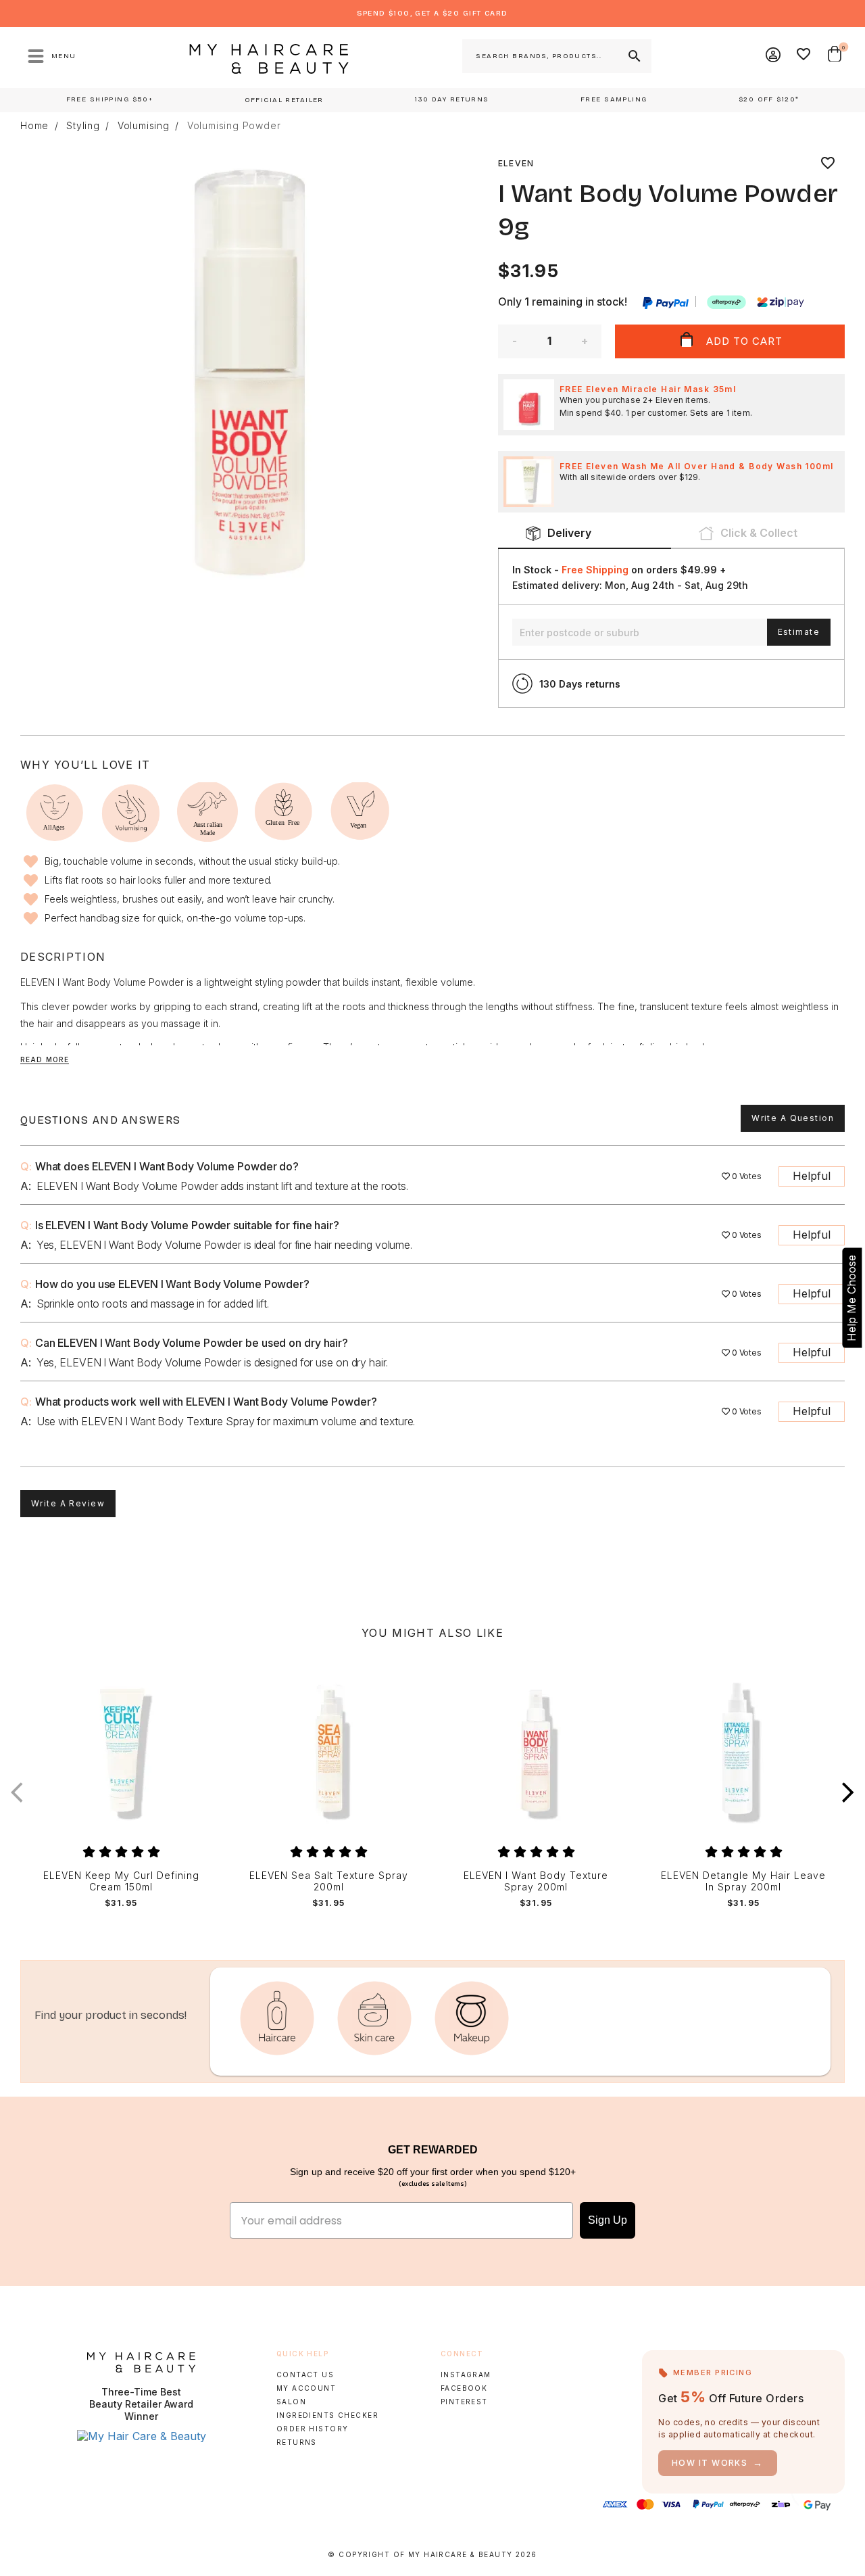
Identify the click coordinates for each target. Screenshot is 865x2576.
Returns (297, 2442)
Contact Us (305, 2375)
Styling (83, 126)
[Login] (774, 56)
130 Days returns (580, 684)
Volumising (144, 126)
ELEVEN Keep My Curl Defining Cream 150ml (121, 1881)
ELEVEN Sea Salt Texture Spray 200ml (329, 1881)
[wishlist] (828, 164)
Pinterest (464, 2402)
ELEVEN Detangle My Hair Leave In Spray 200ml (743, 1881)
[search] (633, 56)
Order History (313, 2429)
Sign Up (608, 2220)
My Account (306, 2388)
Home (34, 126)
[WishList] (804, 56)
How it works (718, 2463)
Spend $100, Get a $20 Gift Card (432, 13)
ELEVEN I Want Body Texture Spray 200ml (536, 1881)
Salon (291, 2402)
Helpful (812, 1176)
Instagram (466, 2375)
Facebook (464, 2388)
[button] (848, 1793)
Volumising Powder (234, 126)
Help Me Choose (851, 1298)
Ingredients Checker (327, 2415)
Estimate (799, 632)
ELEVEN (516, 163)
